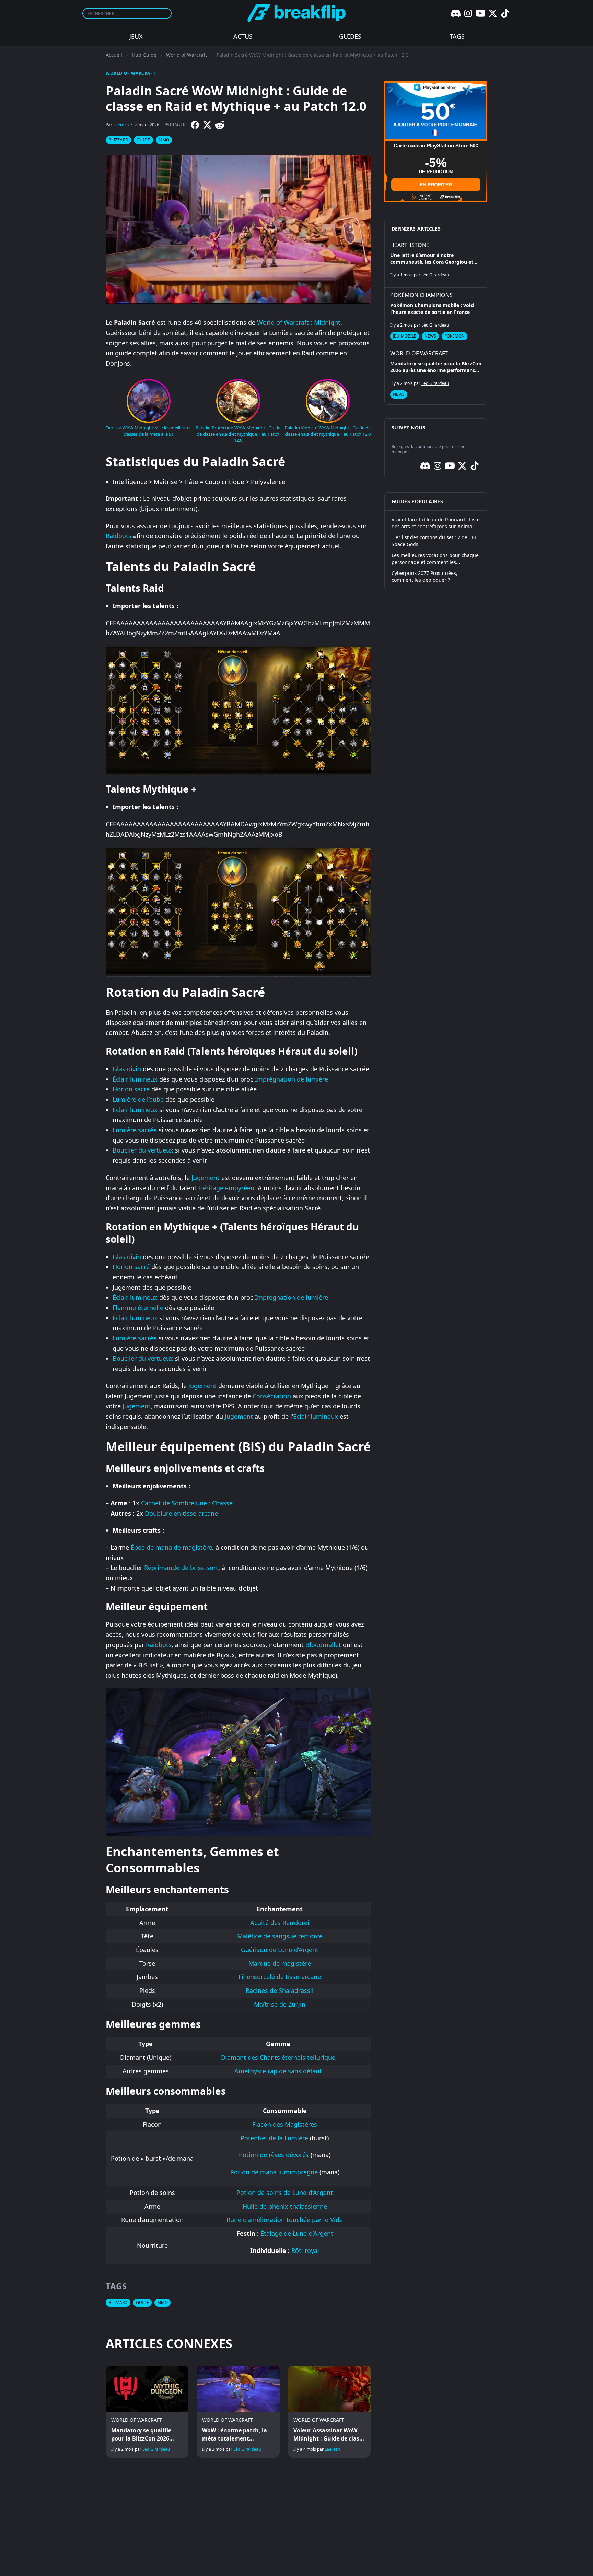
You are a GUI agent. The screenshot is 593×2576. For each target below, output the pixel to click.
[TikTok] (505, 13)
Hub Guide (144, 55)
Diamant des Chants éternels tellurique (278, 2057)
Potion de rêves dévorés (274, 2155)
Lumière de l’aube (138, 1099)
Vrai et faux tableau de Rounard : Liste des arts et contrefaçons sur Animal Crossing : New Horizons (436, 523)
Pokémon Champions (421, 295)
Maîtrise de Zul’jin (280, 2004)
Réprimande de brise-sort (181, 1568)
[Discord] (456, 13)
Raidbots (119, 536)
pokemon (455, 336)
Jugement (206, 1178)
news (430, 336)
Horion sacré (131, 1089)
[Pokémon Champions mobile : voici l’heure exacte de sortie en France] (436, 317)
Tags (457, 36)
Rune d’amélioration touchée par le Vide (285, 2220)
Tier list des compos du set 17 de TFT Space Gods (434, 541)
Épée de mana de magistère (171, 1547)
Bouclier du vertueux (143, 1150)
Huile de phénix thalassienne (285, 2206)
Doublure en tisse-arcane (181, 1513)
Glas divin (127, 1069)
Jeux (136, 36)
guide (143, 140)
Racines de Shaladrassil (280, 1990)
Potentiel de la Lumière (274, 2138)
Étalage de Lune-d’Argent (297, 2233)
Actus (243, 36)
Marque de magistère (280, 1963)
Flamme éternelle (138, 1308)
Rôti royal (305, 2250)
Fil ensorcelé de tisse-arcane (280, 1977)
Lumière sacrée (135, 1130)
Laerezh (121, 125)
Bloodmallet (323, 1645)
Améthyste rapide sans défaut (278, 2071)
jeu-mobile (405, 336)
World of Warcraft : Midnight (299, 322)
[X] (493, 13)
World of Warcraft (187, 55)
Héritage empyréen (226, 1188)
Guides (350, 36)
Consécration (272, 1396)
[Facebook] (195, 125)
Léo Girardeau (156, 2449)
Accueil (114, 55)
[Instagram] (468, 13)
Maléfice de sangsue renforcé (280, 1936)
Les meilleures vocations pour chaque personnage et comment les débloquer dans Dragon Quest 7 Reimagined (435, 559)
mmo (164, 140)
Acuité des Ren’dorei (280, 1923)
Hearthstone (410, 245)
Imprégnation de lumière (292, 1079)
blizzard (118, 140)
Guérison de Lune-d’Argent (280, 1950)
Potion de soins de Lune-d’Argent (285, 2193)
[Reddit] (220, 125)
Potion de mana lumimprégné (274, 2172)
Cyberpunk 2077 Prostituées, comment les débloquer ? (425, 576)
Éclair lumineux (135, 1079)
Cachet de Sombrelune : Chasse (187, 1503)
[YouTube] (480, 13)
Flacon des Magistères (285, 2124)
